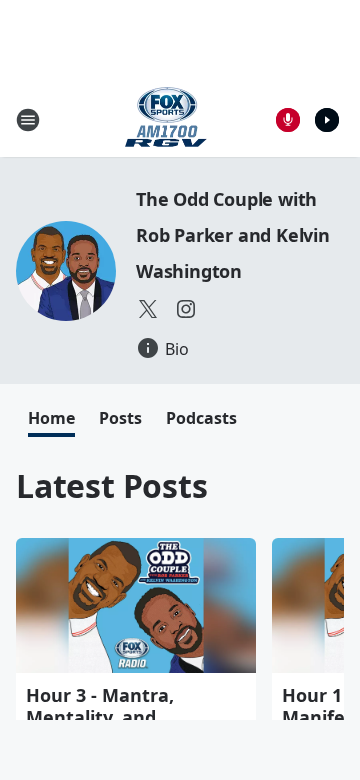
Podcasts (201, 418)
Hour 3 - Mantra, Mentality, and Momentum (100, 717)
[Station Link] (166, 119)
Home (51, 418)
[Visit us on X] (148, 309)
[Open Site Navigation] (28, 120)
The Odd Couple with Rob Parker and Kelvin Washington (233, 235)
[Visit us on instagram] (186, 309)
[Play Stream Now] (327, 120)
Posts (120, 418)
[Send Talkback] (288, 120)
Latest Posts (112, 485)
